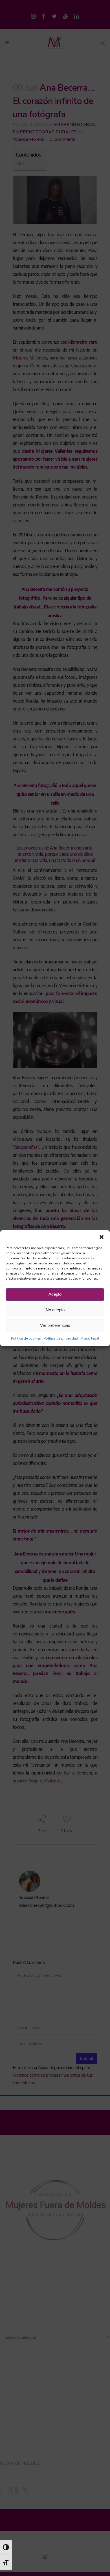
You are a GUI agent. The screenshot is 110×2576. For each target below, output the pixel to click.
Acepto (55, 1294)
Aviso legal (90, 1338)
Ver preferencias (55, 1325)
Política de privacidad (61, 1338)
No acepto (55, 1310)
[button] (102, 1237)
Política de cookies (26, 1338)
